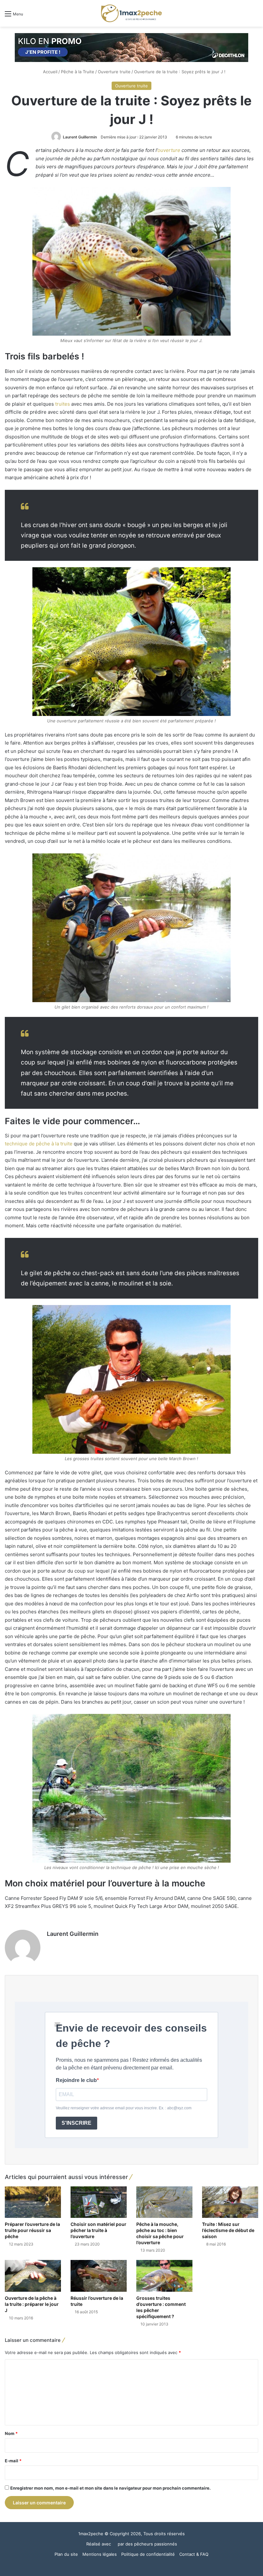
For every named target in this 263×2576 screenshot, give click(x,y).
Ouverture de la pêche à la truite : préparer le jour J (32, 2304)
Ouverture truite (114, 72)
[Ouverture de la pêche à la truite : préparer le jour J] (33, 2276)
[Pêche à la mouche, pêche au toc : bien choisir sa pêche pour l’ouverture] (164, 2202)
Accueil (50, 72)
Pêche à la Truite (78, 72)
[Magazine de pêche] (131, 13)
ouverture (169, 150)
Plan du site (66, 2554)
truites (63, 404)
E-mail (13, 2461)
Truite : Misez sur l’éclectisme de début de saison (228, 2230)
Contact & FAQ (194, 2554)
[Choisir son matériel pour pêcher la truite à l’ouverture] (99, 2202)
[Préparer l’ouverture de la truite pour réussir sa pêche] (33, 2202)
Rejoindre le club (76, 2080)
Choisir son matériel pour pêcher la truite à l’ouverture (98, 2230)
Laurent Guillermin (80, 137)
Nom (11, 2433)
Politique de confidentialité (148, 2554)
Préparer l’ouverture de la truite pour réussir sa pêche (32, 2230)
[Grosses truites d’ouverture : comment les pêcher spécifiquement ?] (164, 2276)
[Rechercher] (255, 16)
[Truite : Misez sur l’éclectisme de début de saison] (230, 2202)
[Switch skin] (244, 16)
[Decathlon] (131, 47)
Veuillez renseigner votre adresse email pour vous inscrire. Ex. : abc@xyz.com (124, 2108)
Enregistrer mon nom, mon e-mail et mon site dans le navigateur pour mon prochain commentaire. (110, 2488)
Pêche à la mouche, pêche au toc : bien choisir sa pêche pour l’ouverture (160, 2233)
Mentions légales (100, 2554)
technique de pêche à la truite (39, 1144)
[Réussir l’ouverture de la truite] (99, 2276)
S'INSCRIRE (76, 2123)
